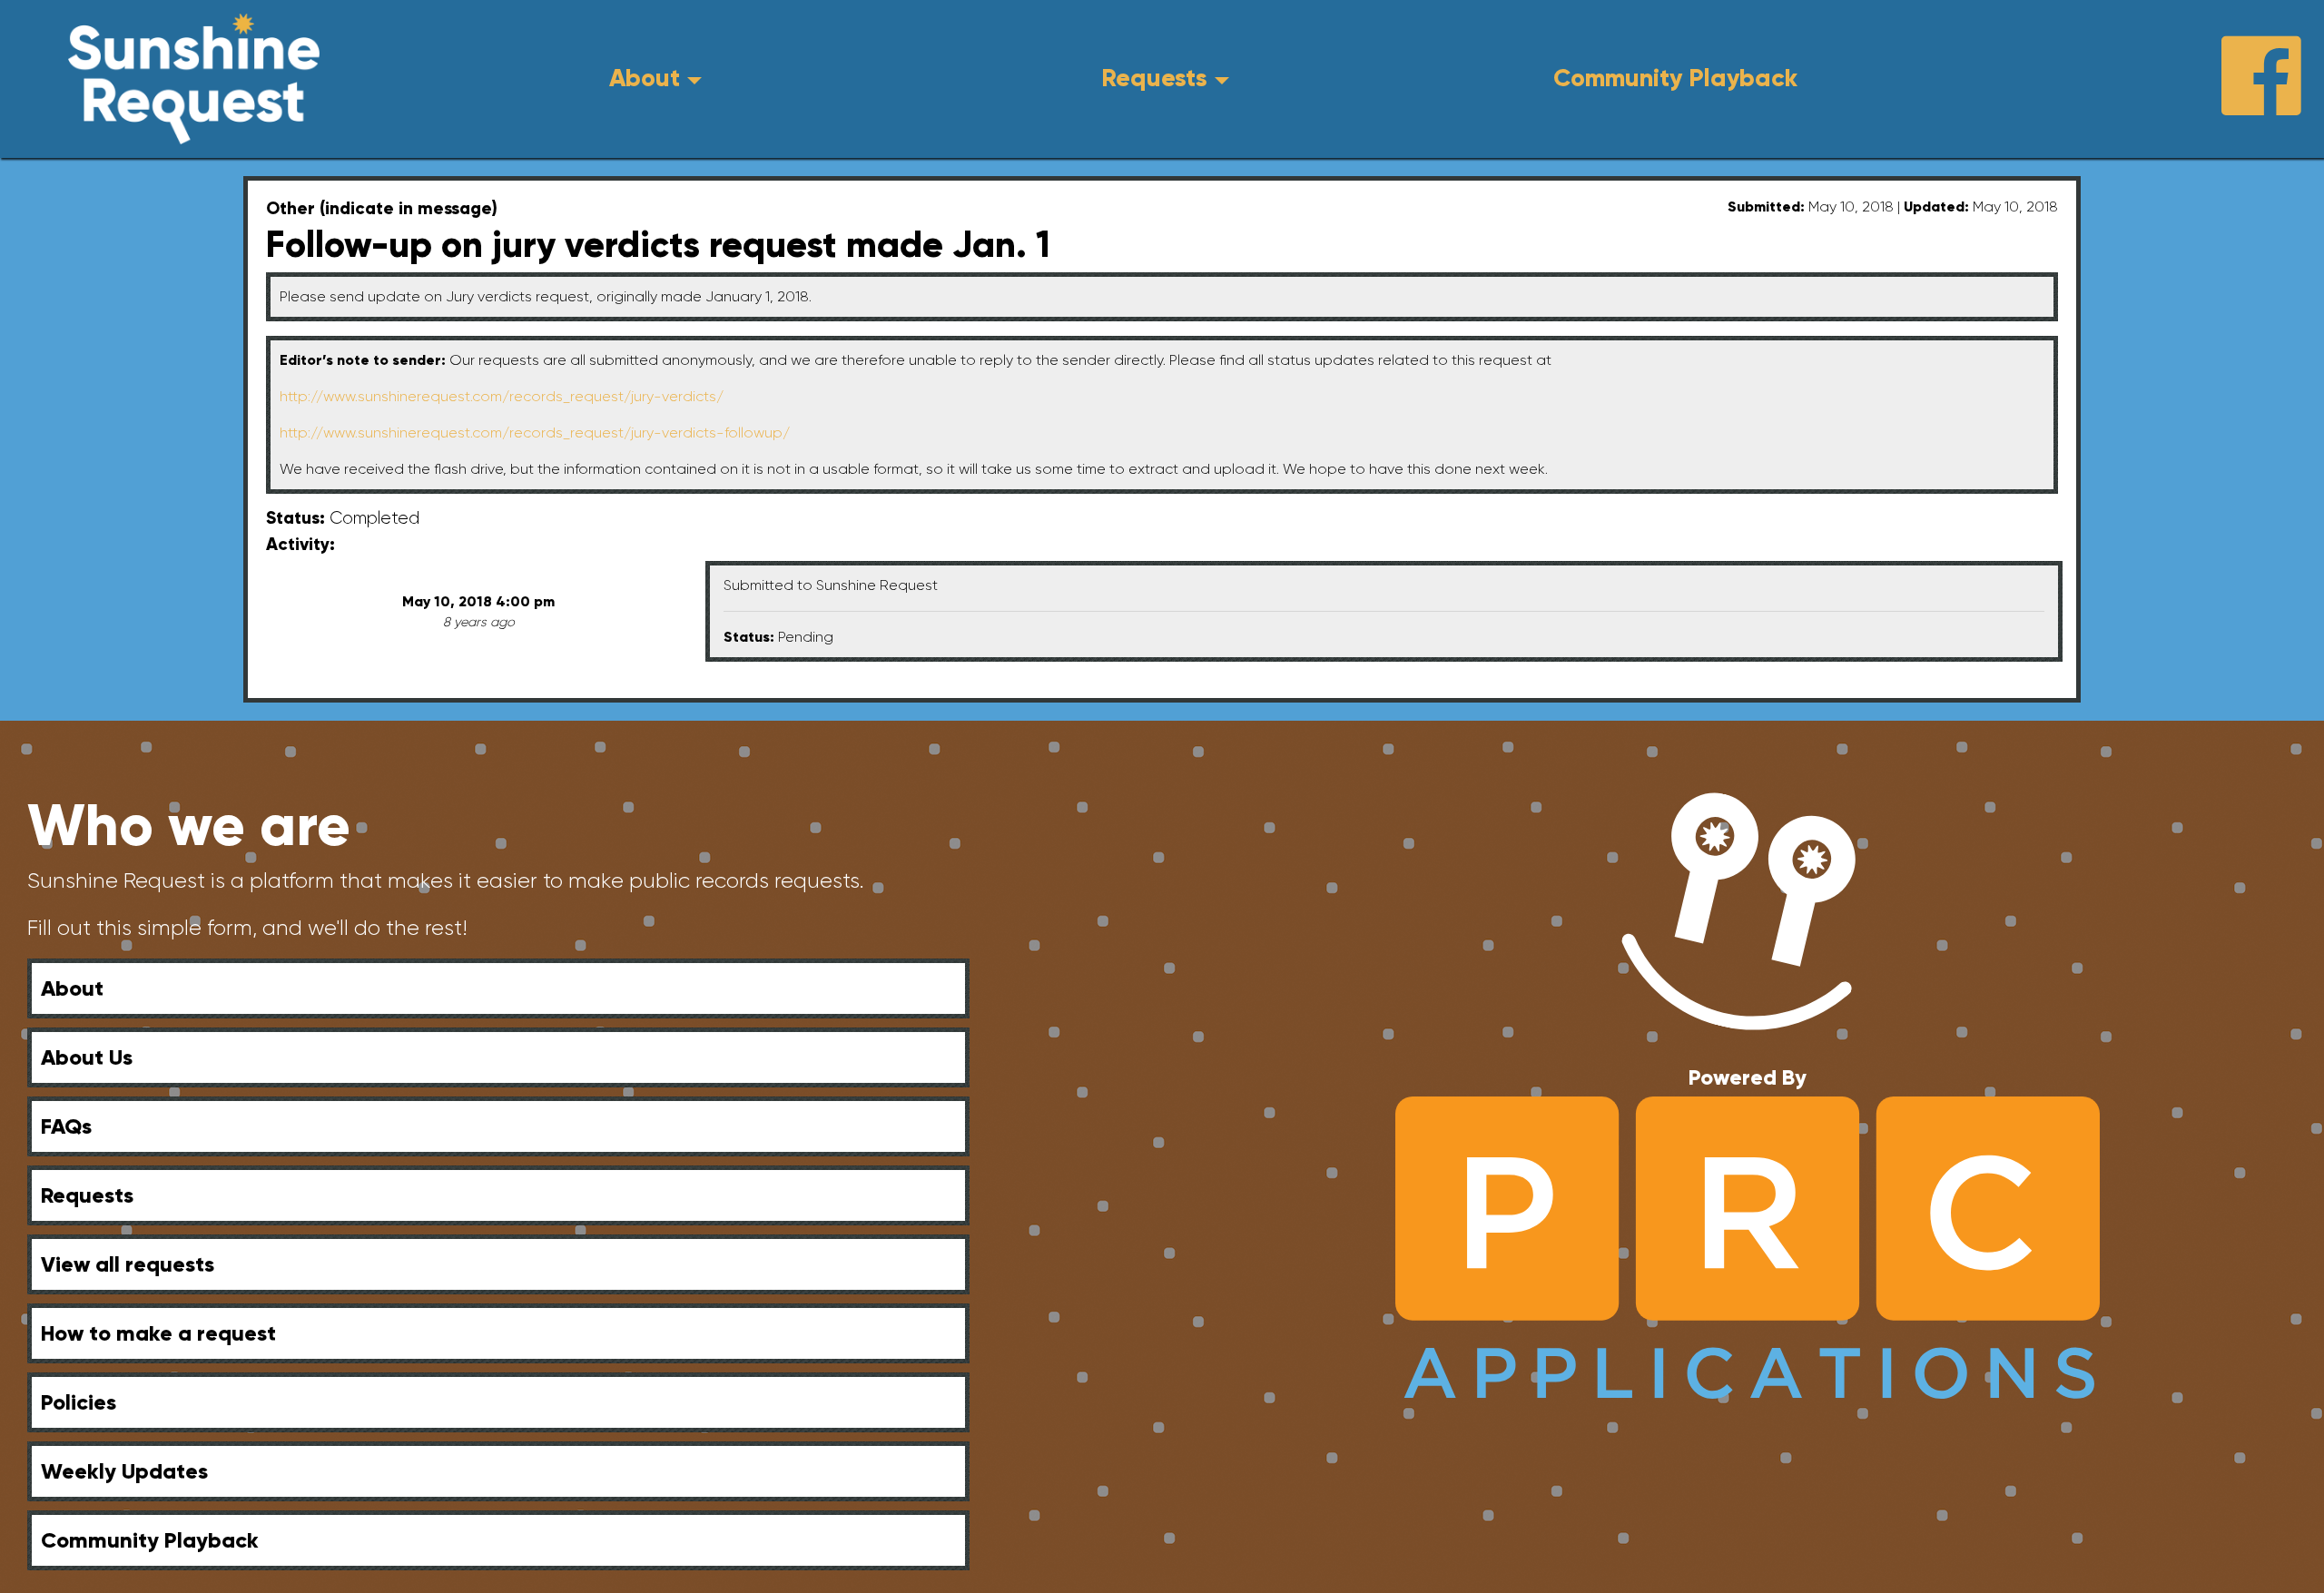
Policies (79, 1402)
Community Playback (1675, 78)
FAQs (66, 1126)
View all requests (128, 1264)
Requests (1154, 78)
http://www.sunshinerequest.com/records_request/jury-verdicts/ (502, 396)
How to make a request (158, 1333)
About (645, 78)
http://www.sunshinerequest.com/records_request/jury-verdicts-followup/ (535, 433)
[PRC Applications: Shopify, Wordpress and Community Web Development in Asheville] (1748, 1247)
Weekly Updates (124, 1471)
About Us (87, 1057)
